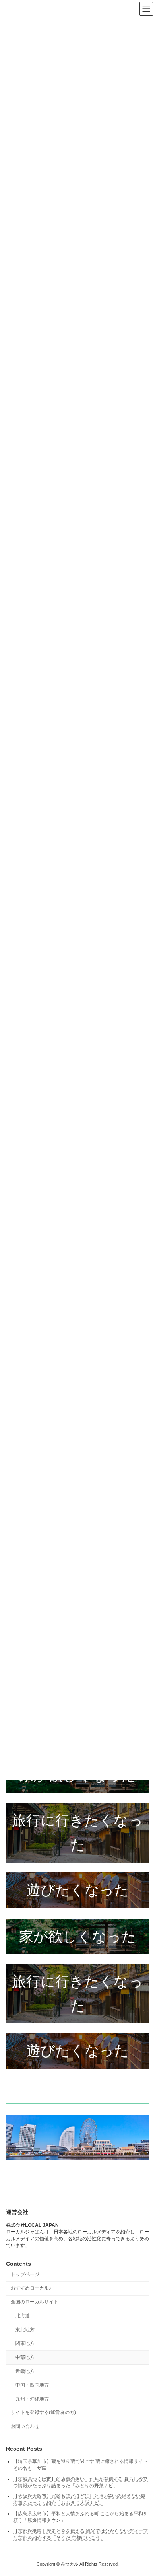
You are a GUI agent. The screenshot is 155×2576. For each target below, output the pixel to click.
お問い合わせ (25, 2426)
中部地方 (25, 2357)
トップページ (25, 2274)
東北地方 (25, 2329)
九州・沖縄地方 (32, 2399)
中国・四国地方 (32, 2385)
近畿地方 (25, 2371)
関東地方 (25, 2343)
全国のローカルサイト (35, 2302)
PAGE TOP (143, 2490)
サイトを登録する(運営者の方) (43, 2412)
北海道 (23, 2316)
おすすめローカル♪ (31, 2288)
